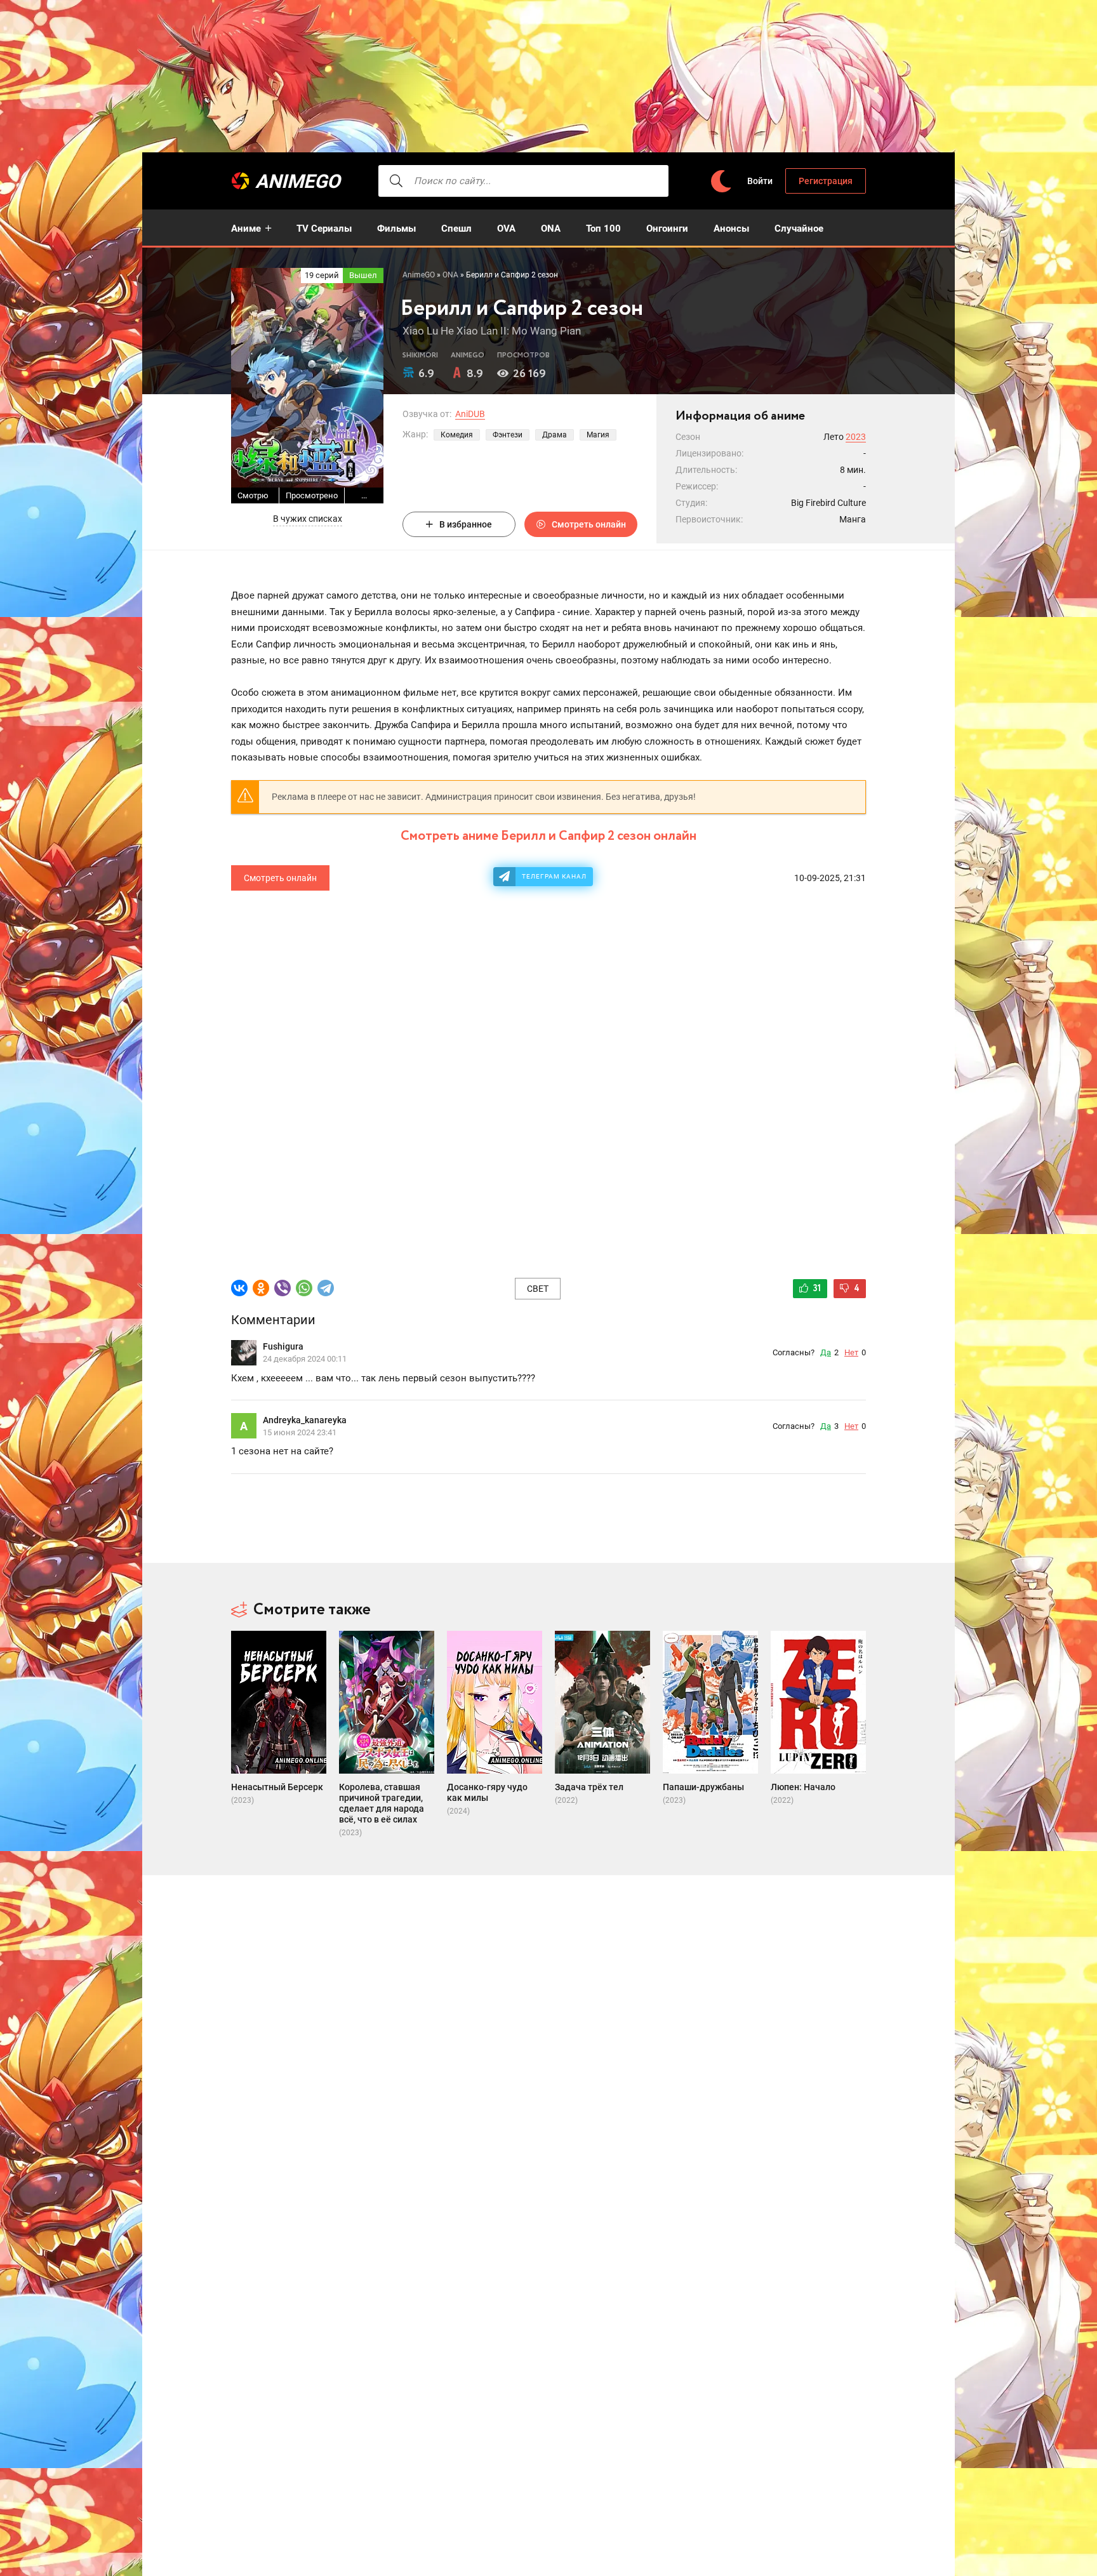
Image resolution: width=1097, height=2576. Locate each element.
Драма (555, 435)
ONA (551, 229)
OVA (506, 229)
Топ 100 (603, 229)
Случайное (799, 229)
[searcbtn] (396, 181)
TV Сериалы (324, 229)
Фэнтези (508, 435)
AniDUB (470, 414)
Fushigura (283, 1346)
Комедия (457, 435)
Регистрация (826, 181)
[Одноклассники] (261, 1288)
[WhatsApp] (304, 1288)
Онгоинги (667, 229)
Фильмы (396, 229)
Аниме (246, 229)
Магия (598, 435)
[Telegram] (326, 1288)
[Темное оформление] (721, 181)
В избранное (466, 524)
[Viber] (283, 1288)
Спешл (456, 229)
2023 (856, 437)
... (364, 495)
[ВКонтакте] (239, 1288)
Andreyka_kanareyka (305, 1420)
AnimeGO (298, 181)
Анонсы (731, 229)
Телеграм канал (554, 876)
